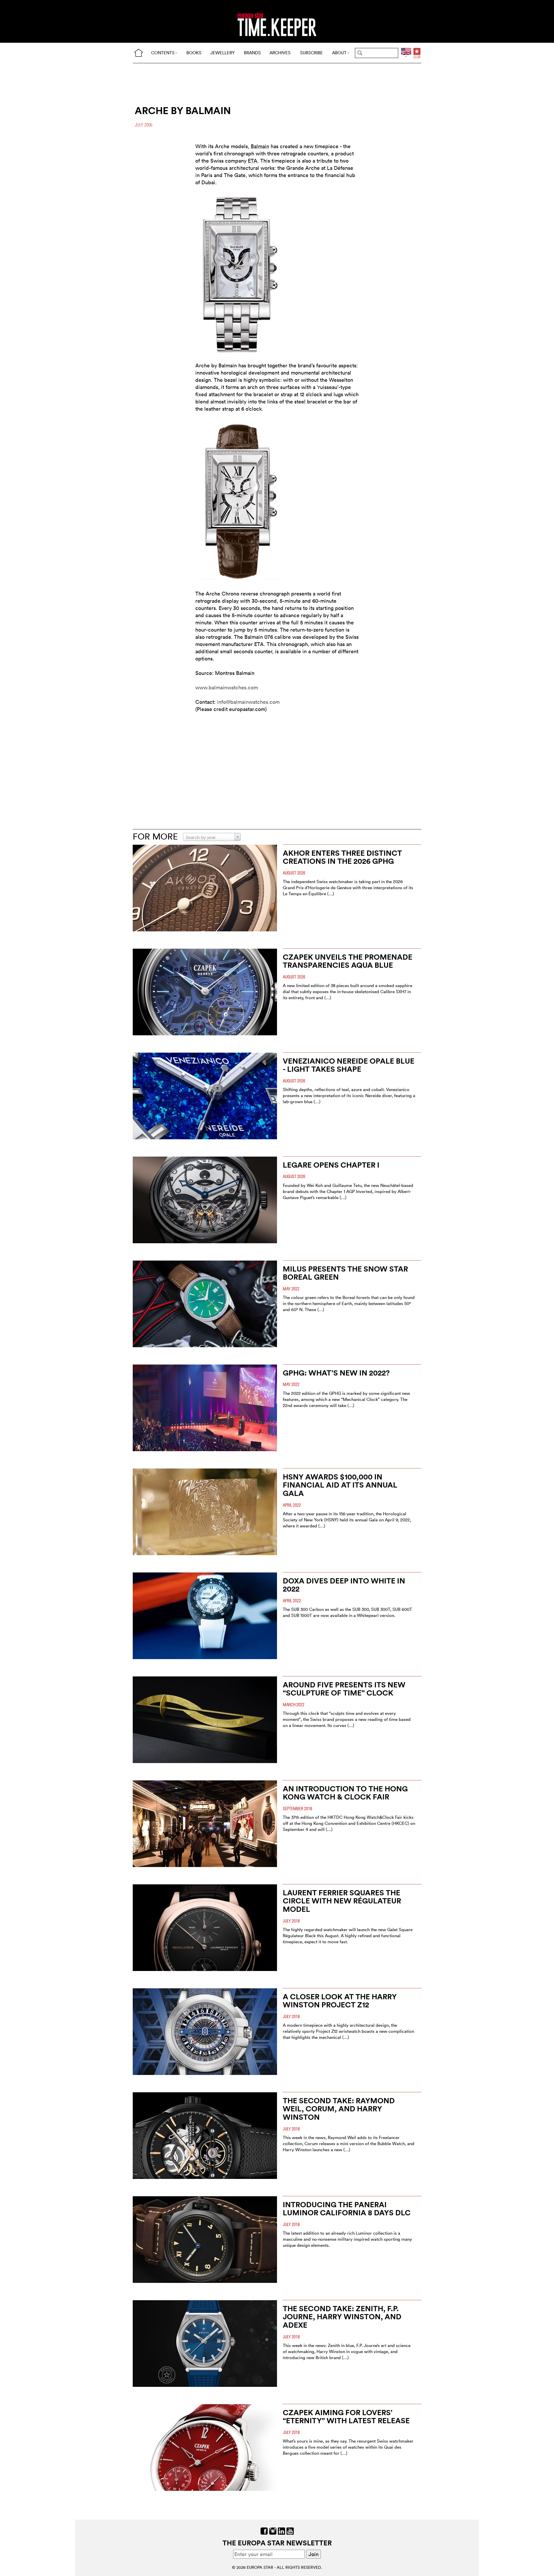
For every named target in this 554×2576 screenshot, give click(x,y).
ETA (253, 161)
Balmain (260, 146)
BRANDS (252, 53)
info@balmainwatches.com (248, 702)
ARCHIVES (280, 53)
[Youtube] (290, 2531)
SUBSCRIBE (311, 53)
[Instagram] (273, 2531)
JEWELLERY (222, 53)
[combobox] (212, 837)
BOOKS (194, 53)
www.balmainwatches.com (227, 687)
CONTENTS (163, 53)
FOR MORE (155, 836)
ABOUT (339, 53)
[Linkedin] (281, 2531)
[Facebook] (264, 2531)
